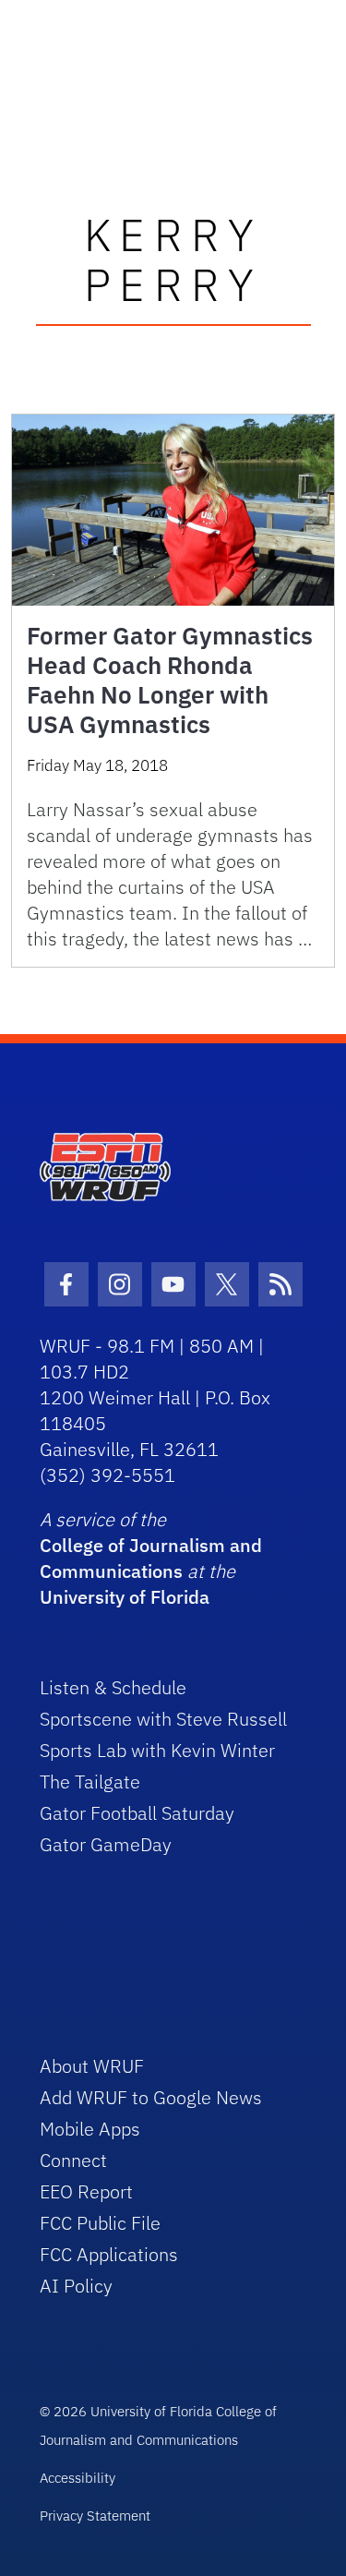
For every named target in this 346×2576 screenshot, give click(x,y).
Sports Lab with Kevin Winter (157, 1750)
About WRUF (92, 2066)
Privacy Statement (95, 2516)
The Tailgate (90, 1782)
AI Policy (76, 2286)
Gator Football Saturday (137, 1813)
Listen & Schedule (113, 1687)
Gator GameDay (106, 1844)
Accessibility (78, 2478)
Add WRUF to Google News (151, 2097)
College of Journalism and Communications (151, 1558)
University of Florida (125, 1597)
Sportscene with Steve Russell (163, 1719)
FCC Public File (100, 2223)
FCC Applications (109, 2254)
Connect (73, 2160)
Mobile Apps (90, 2129)
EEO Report (86, 2191)
